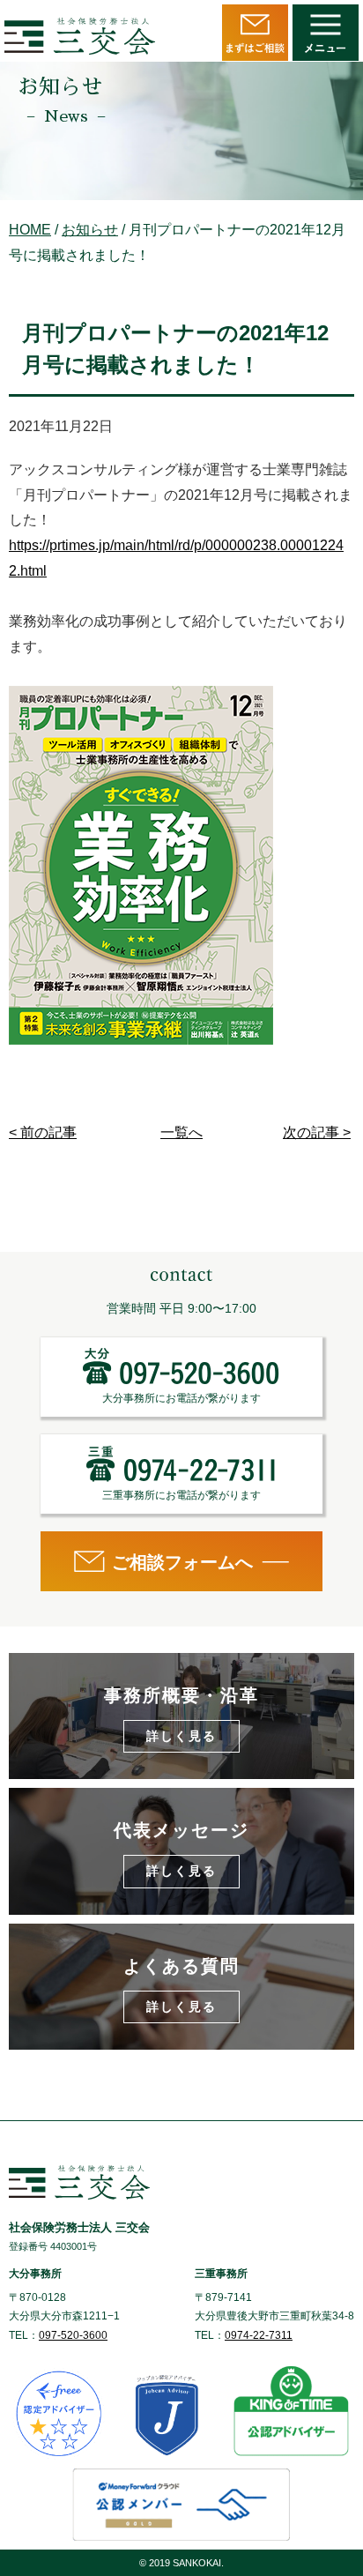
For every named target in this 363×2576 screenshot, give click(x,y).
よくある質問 (181, 1985)
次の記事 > (317, 1132)
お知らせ (90, 230)
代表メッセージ (181, 1849)
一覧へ (181, 1132)
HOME (30, 230)
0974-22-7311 (259, 2335)
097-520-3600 (73, 2335)
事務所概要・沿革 (181, 1714)
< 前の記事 (43, 1132)
